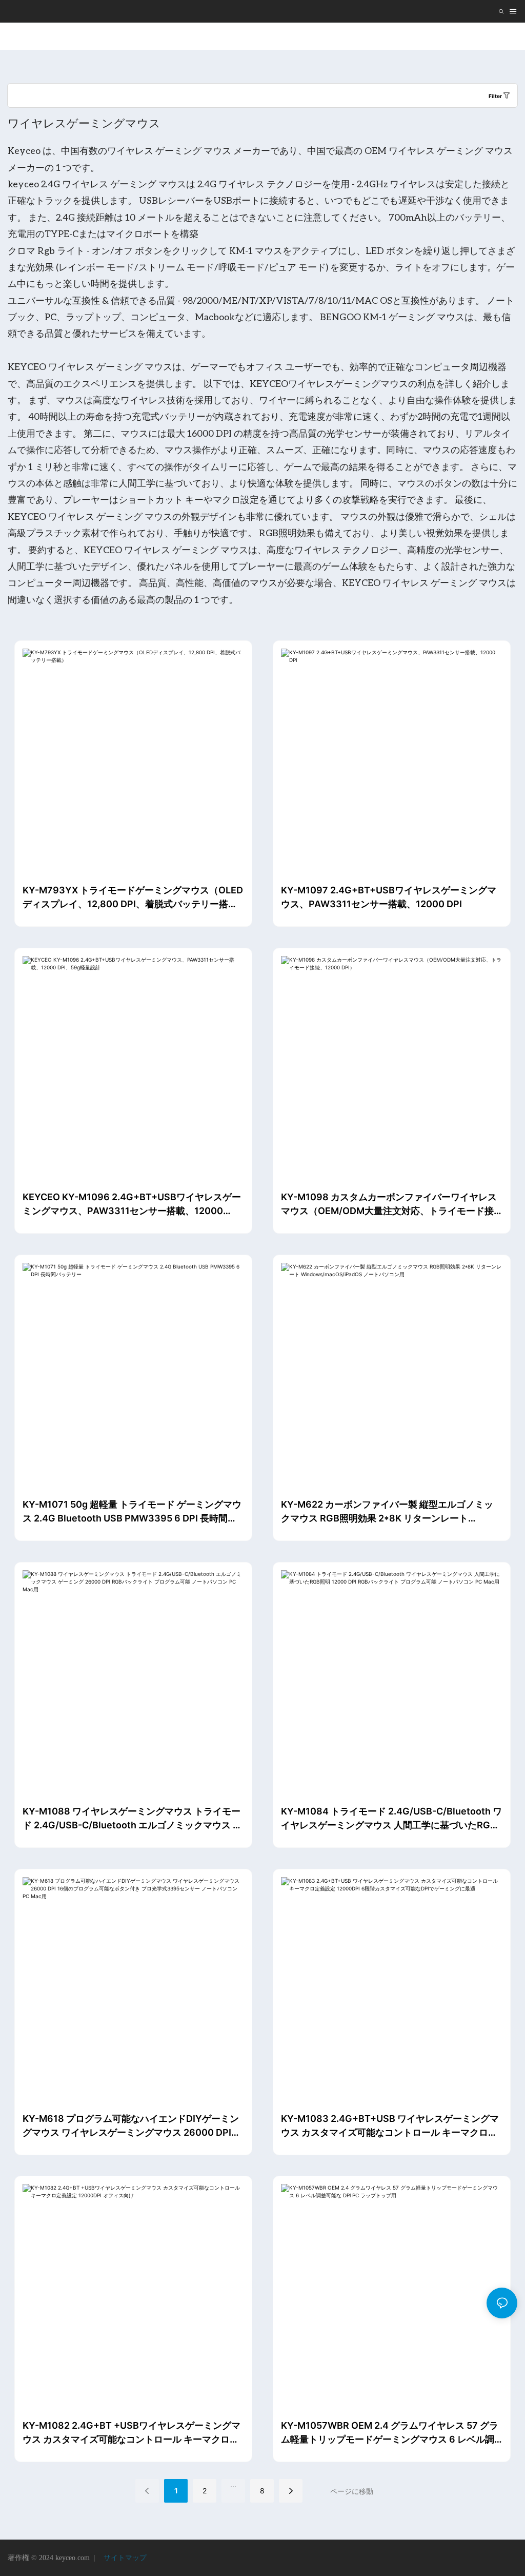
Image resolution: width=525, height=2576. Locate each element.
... (233, 2484)
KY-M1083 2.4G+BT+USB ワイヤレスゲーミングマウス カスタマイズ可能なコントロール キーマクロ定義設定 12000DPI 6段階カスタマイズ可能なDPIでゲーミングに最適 (390, 2126)
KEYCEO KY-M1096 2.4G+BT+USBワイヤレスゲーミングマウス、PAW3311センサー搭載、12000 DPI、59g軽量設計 (132, 1205)
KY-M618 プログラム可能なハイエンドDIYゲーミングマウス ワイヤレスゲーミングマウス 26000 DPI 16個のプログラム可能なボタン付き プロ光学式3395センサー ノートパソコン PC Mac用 (131, 2126)
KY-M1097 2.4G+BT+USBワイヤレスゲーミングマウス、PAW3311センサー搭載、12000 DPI (389, 897)
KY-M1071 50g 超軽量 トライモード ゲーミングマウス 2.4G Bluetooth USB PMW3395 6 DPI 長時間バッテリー (132, 1512)
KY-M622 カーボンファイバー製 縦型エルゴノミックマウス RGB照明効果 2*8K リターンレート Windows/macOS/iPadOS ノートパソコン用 (387, 1512)
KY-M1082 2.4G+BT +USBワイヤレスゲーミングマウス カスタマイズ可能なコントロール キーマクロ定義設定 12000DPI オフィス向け (132, 2433)
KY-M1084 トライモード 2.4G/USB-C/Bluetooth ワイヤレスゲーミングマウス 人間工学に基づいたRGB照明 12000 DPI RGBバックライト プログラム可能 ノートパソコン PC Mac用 (391, 1819)
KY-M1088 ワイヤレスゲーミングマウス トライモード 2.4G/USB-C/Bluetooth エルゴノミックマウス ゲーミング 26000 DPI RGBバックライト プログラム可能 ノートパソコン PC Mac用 (133, 1819)
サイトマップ (124, 2558)
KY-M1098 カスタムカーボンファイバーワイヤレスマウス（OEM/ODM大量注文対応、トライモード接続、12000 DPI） (389, 1205)
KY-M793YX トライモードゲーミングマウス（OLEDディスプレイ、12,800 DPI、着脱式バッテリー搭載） (133, 898)
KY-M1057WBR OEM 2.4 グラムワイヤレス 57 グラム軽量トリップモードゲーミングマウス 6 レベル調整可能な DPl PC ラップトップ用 (390, 2433)
